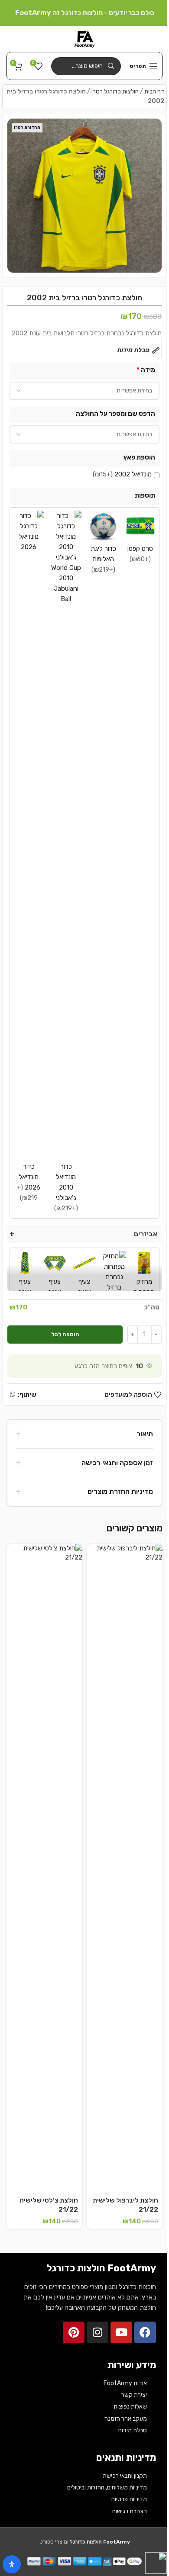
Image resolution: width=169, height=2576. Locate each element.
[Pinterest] (74, 2332)
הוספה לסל (65, 1334)
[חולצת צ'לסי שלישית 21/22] (44, 1868)
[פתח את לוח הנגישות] (12, 2564)
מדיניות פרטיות (129, 2499)
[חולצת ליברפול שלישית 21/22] (125, 1868)
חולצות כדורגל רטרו (115, 92)
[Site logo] (84, 39)
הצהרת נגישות (129, 2511)
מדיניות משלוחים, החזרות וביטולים (107, 2488)
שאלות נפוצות (130, 2407)
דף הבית (154, 92)
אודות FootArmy (125, 2383)
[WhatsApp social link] (13, 1395)
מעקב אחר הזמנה (126, 2419)
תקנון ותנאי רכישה (125, 2476)
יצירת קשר (134, 2395)
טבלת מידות (132, 2430)
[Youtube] (121, 2332)
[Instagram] (97, 2332)
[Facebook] (145, 2332)
